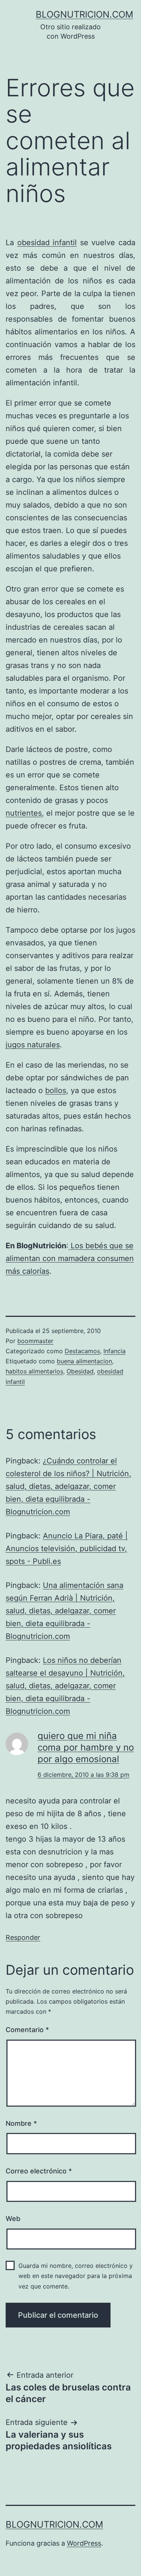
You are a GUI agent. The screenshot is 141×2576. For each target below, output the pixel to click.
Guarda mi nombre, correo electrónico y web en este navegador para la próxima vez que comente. (76, 2276)
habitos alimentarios (34, 1371)
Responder (23, 1937)
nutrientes (24, 813)
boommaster (35, 1341)
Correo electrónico (39, 2171)
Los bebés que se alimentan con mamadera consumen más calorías (70, 1258)
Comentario (27, 2030)
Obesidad (80, 1371)
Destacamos (82, 1351)
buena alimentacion (84, 1361)
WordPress (84, 2543)
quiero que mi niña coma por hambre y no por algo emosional (86, 1747)
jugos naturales (33, 1045)
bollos (56, 1090)
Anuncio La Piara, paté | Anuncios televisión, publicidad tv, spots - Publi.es (67, 1549)
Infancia (114, 1351)
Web (13, 2219)
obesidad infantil (47, 243)
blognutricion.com (84, 14)
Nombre (21, 2123)
